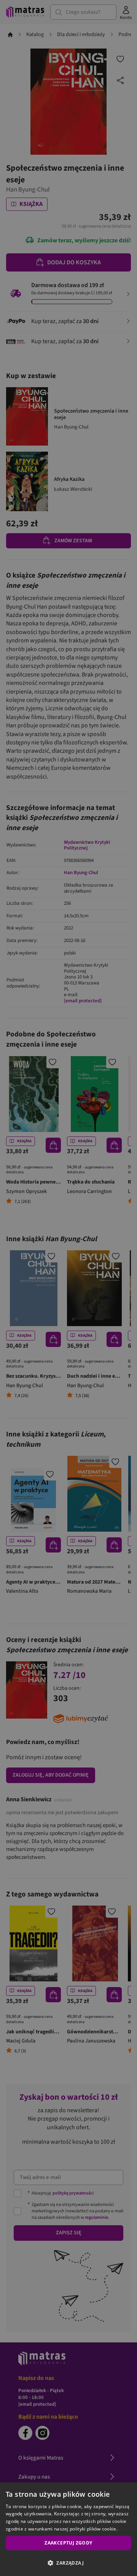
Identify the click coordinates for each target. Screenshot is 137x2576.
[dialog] (68, 2529)
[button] (68, 2563)
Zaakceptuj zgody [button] (68, 2543)
